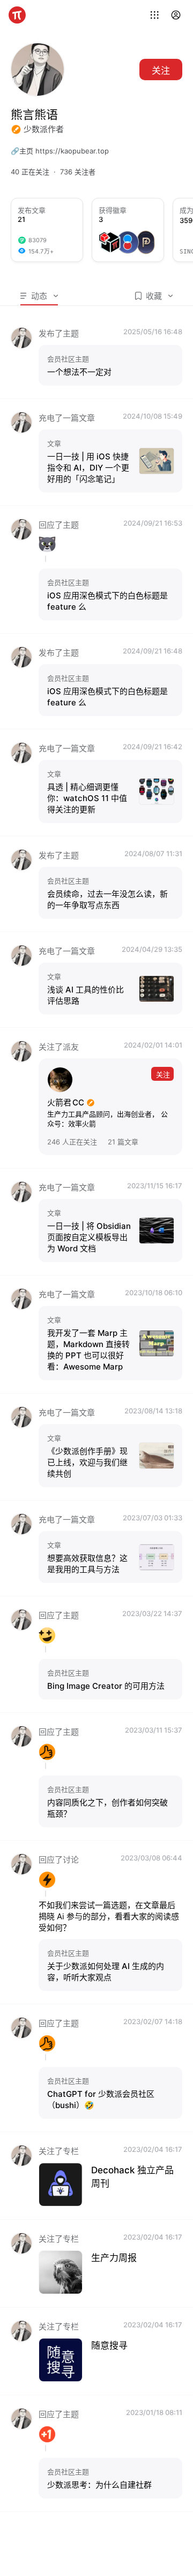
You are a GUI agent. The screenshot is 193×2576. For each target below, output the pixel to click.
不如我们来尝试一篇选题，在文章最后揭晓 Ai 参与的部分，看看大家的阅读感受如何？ (109, 1916)
